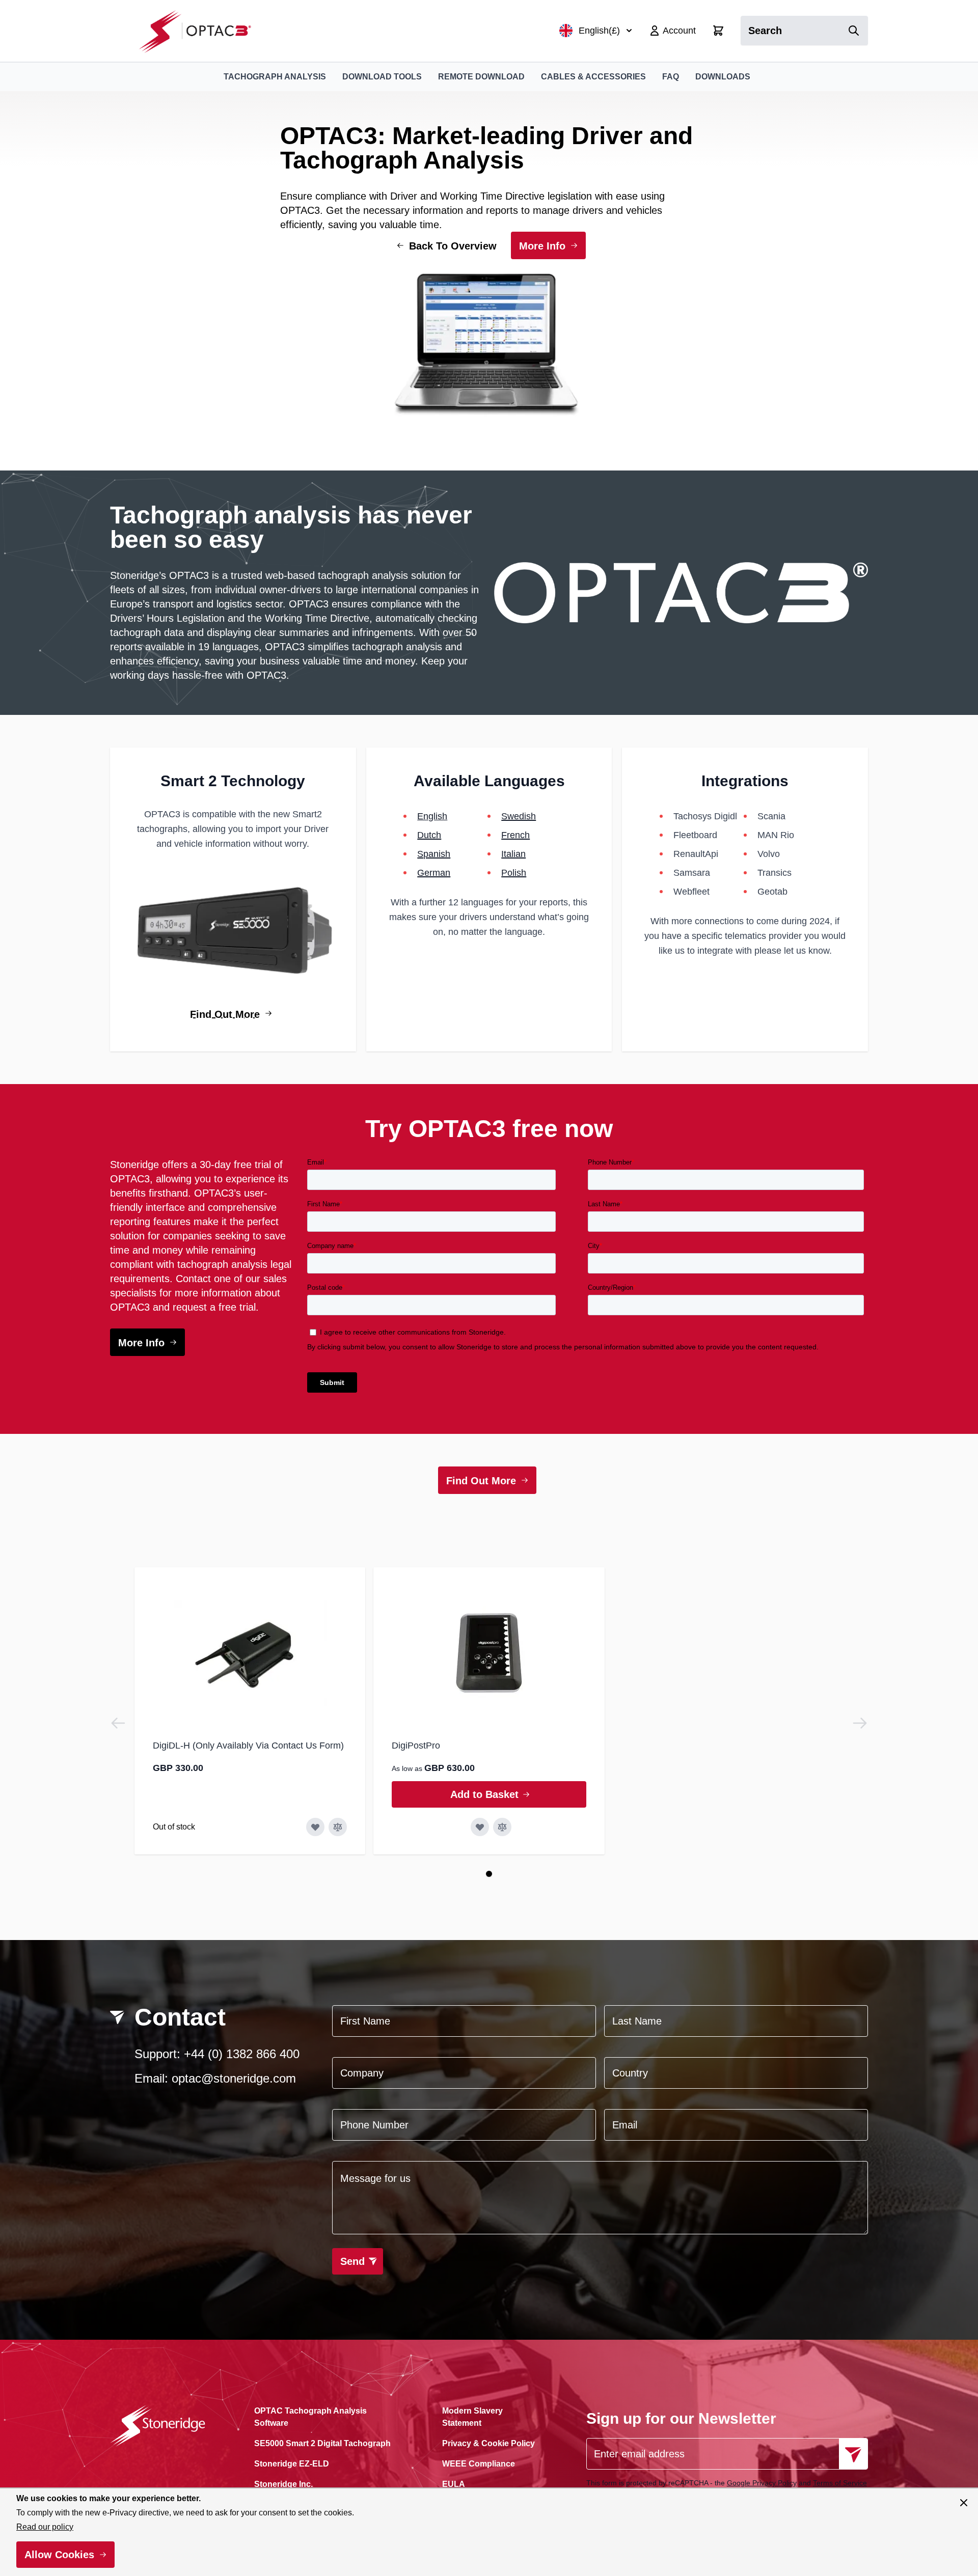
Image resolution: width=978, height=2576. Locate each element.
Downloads (723, 77)
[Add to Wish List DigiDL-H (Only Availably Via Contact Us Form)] (315, 1827)
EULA (454, 2484)
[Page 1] (489, 1874)
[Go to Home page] (200, 31)
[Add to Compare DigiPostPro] (502, 1827)
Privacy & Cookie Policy (488, 2443)
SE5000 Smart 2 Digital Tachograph (322, 2443)
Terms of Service (840, 2483)
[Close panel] (964, 2503)
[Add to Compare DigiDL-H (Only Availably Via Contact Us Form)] (338, 1827)
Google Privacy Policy (762, 2483)
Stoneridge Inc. (283, 2484)
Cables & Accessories (593, 77)
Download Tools (382, 77)
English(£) (599, 31)
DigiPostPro (416, 1746)
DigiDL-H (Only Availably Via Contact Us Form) (248, 1746)
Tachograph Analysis (275, 77)
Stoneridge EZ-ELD (292, 2464)
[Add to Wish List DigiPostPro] (480, 1827)
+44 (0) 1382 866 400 (242, 2054)
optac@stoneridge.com (234, 2078)
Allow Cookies (59, 2555)
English (432, 816)
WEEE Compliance (479, 2464)
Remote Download (481, 77)
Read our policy (45, 2527)
